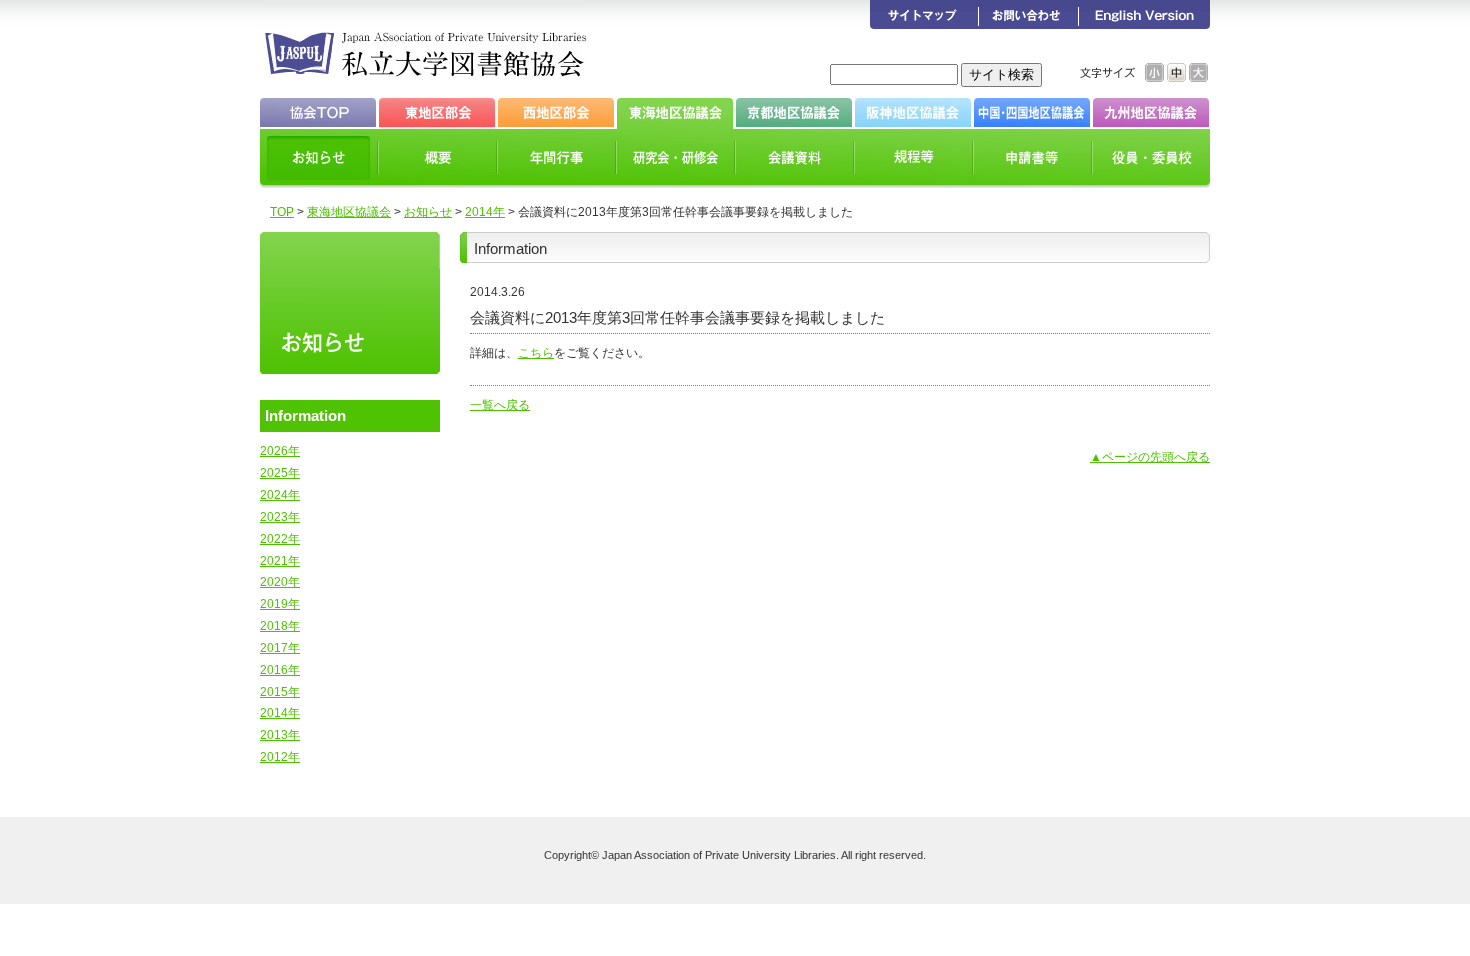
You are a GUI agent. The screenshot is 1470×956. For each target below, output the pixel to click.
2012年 (280, 757)
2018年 (280, 626)
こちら (536, 353)
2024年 (280, 495)
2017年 (280, 648)
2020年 (280, 582)
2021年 (280, 561)
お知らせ (428, 212)
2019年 (280, 604)
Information (305, 415)
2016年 (280, 670)
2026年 (280, 451)
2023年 (280, 517)
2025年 (280, 473)
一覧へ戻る (500, 405)
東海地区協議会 (349, 212)
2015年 (280, 692)
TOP (282, 212)
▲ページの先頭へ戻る (1150, 457)
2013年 (280, 735)
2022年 (280, 539)
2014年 (485, 212)
